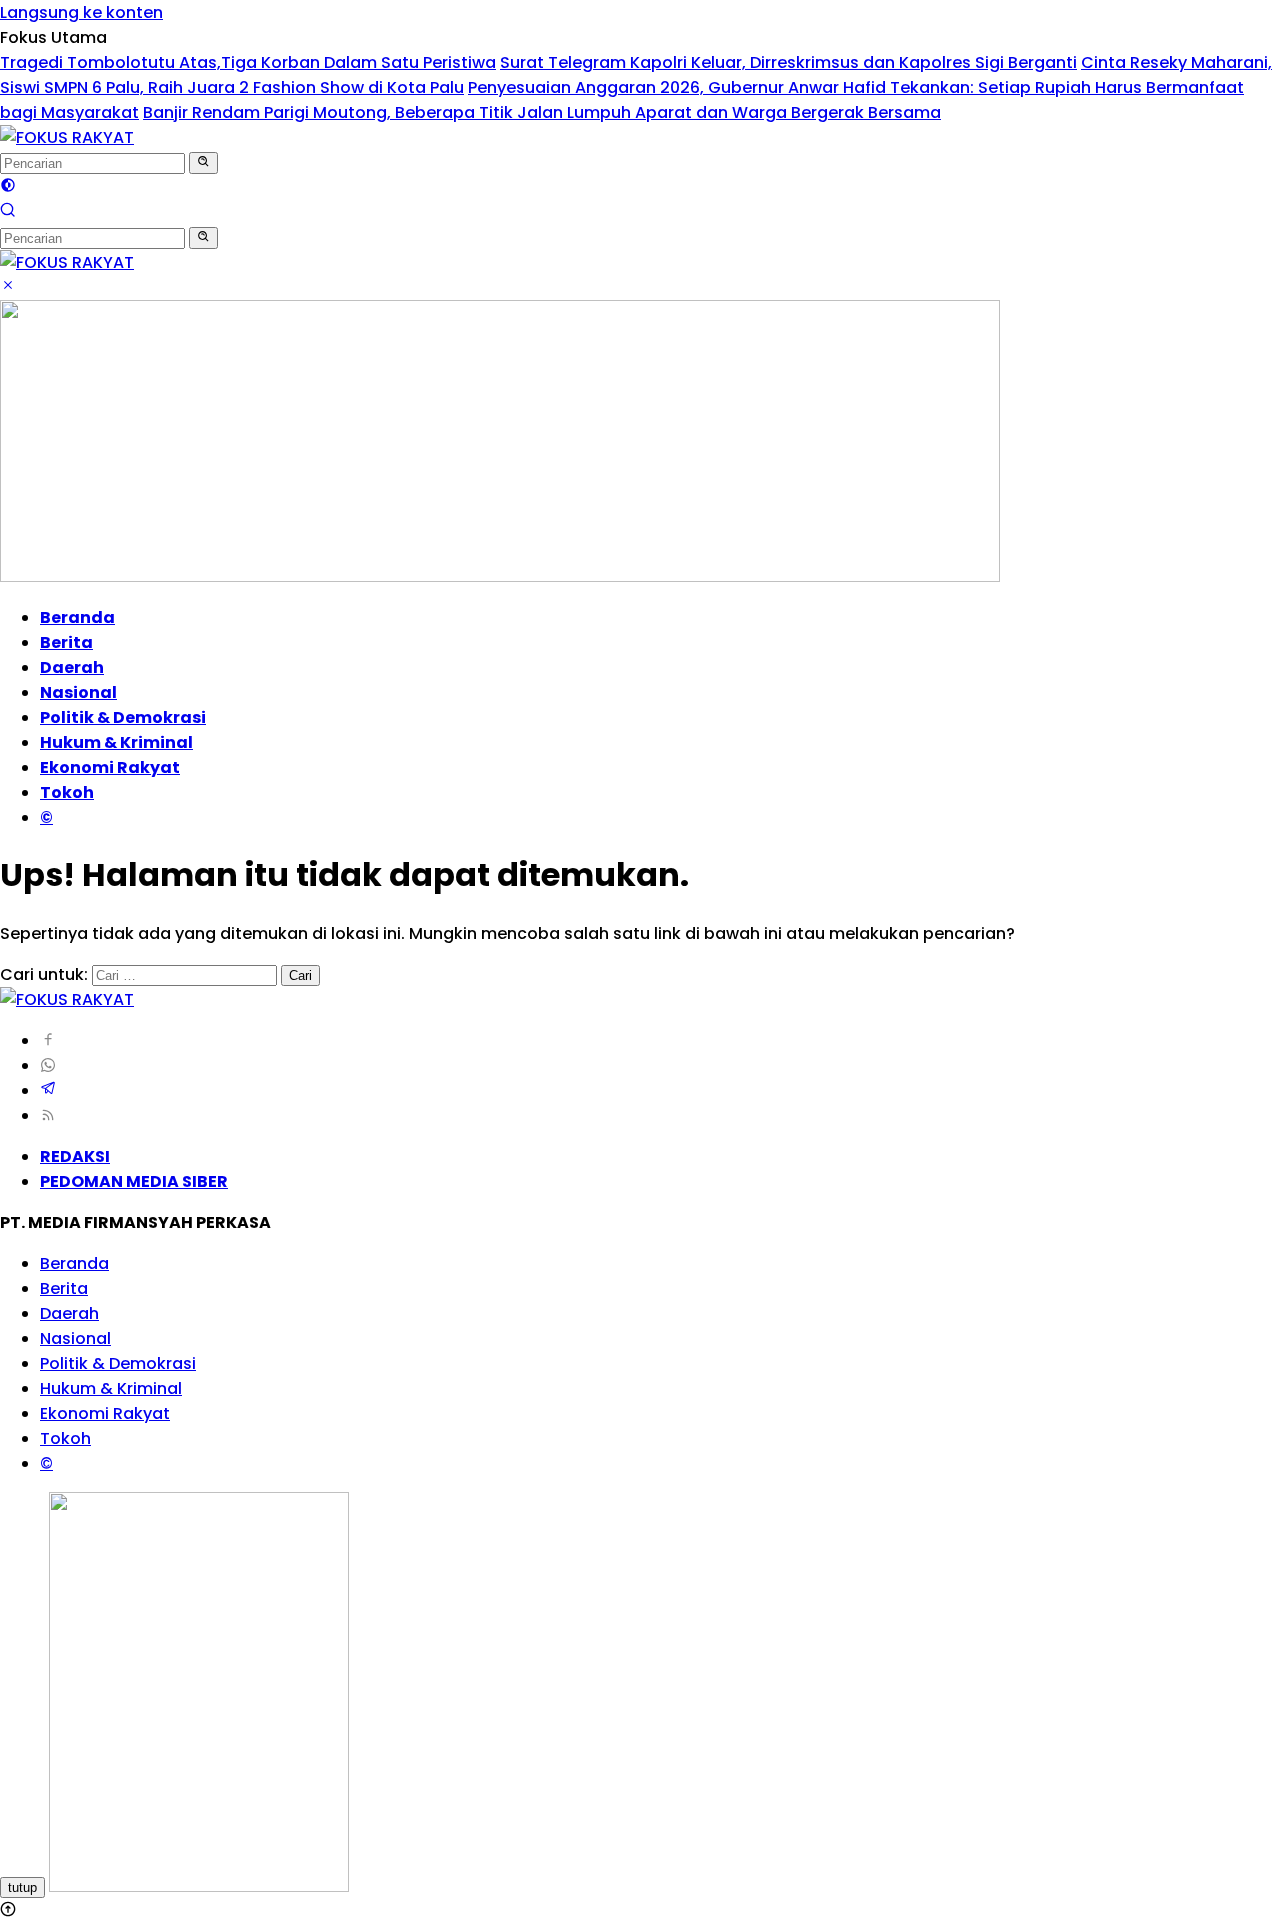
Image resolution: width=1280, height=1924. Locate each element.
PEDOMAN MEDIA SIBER (134, 1181)
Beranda (77, 617)
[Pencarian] (8, 212)
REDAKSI (75, 1156)
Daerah (72, 667)
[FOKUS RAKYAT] (67, 137)
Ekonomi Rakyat (110, 767)
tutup (22, 1887)
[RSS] (48, 1115)
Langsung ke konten (81, 12)
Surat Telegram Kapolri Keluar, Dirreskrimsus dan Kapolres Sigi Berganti (788, 62)
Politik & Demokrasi (123, 717)
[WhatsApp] (48, 1065)
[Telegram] (48, 1090)
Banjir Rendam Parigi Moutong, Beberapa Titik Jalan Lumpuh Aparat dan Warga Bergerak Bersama (542, 112)
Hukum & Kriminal (116, 742)
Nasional (78, 692)
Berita (66, 642)
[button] (203, 163)
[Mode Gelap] (8, 187)
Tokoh (67, 792)
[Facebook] (48, 1040)
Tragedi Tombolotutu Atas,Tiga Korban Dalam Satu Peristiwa (248, 62)
